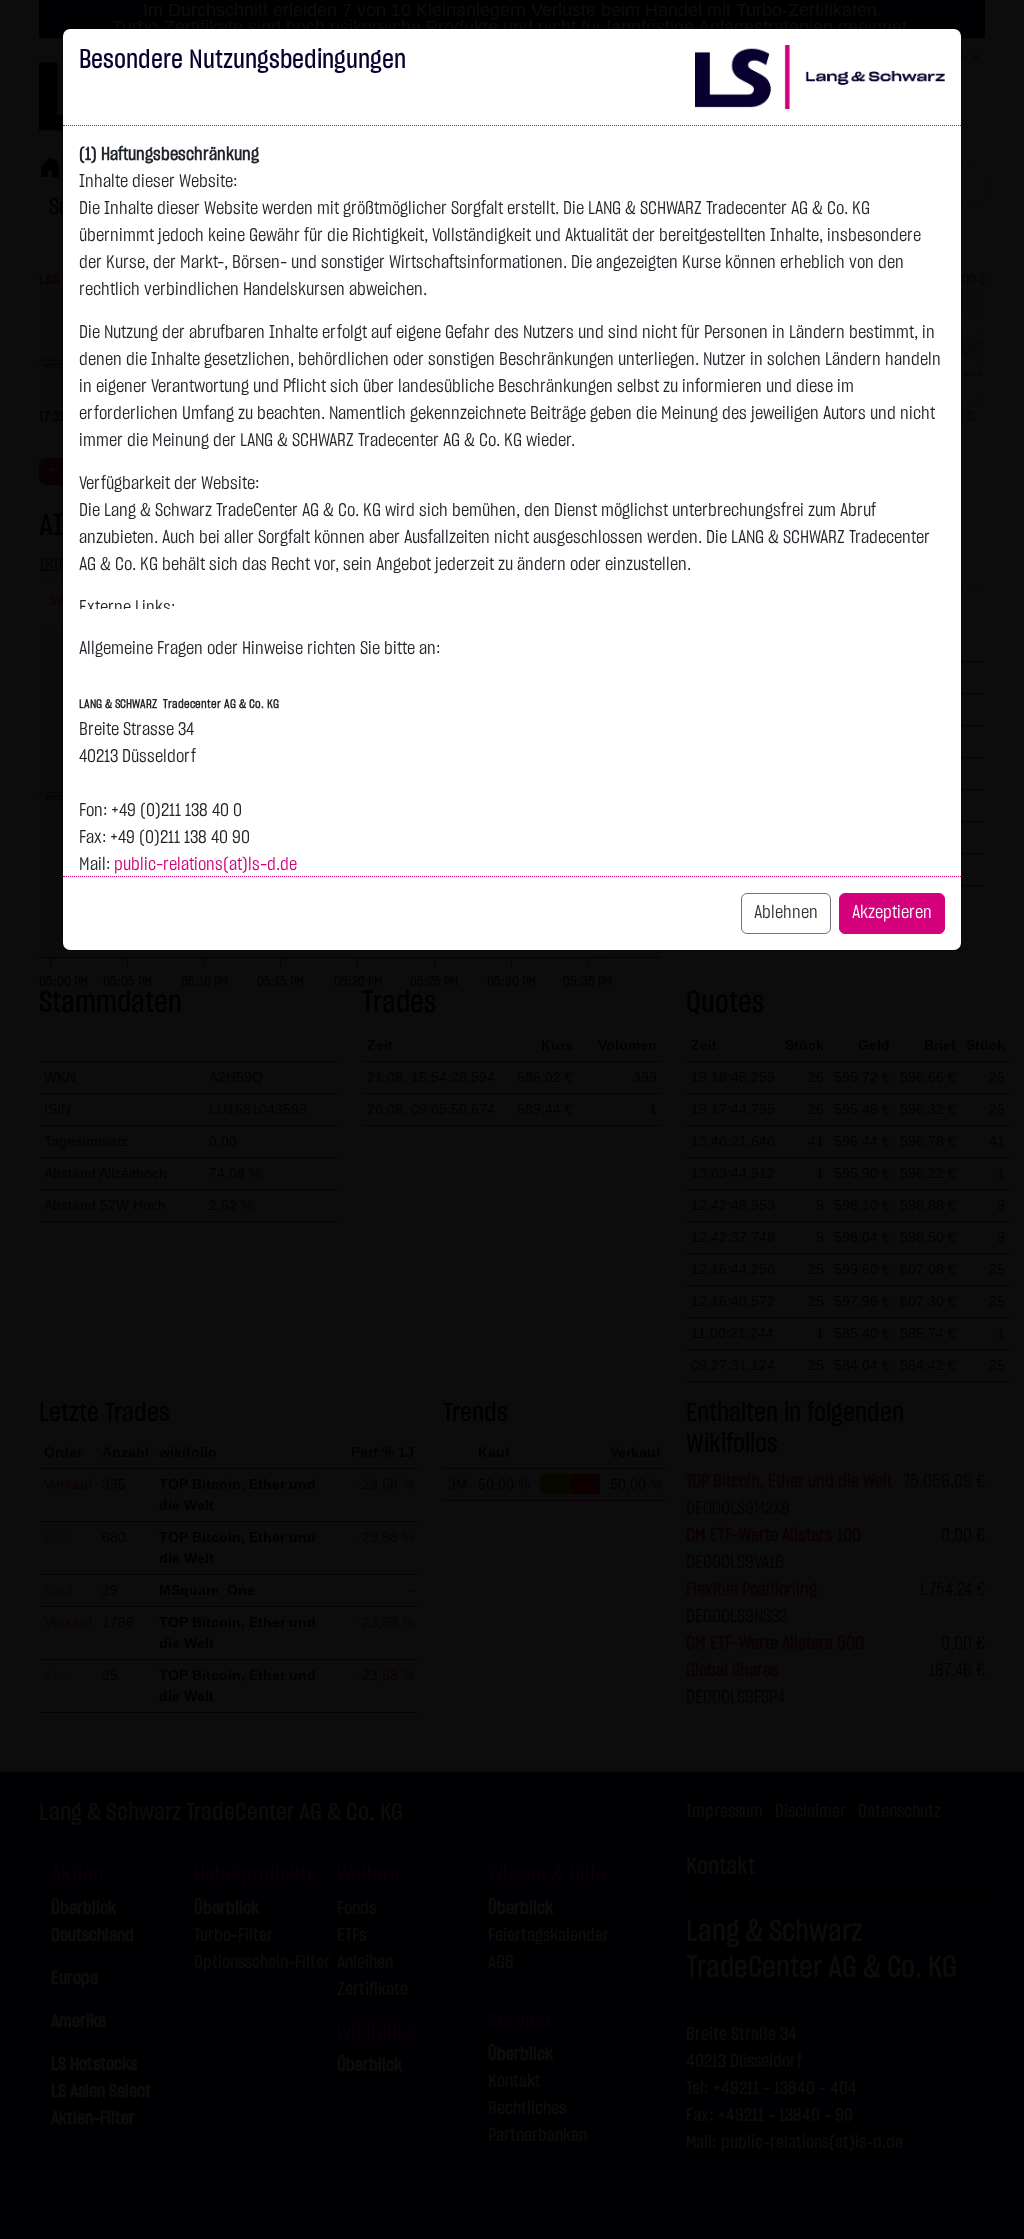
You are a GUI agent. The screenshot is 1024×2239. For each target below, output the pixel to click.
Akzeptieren (892, 913)
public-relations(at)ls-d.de (205, 865)
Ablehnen (786, 913)
